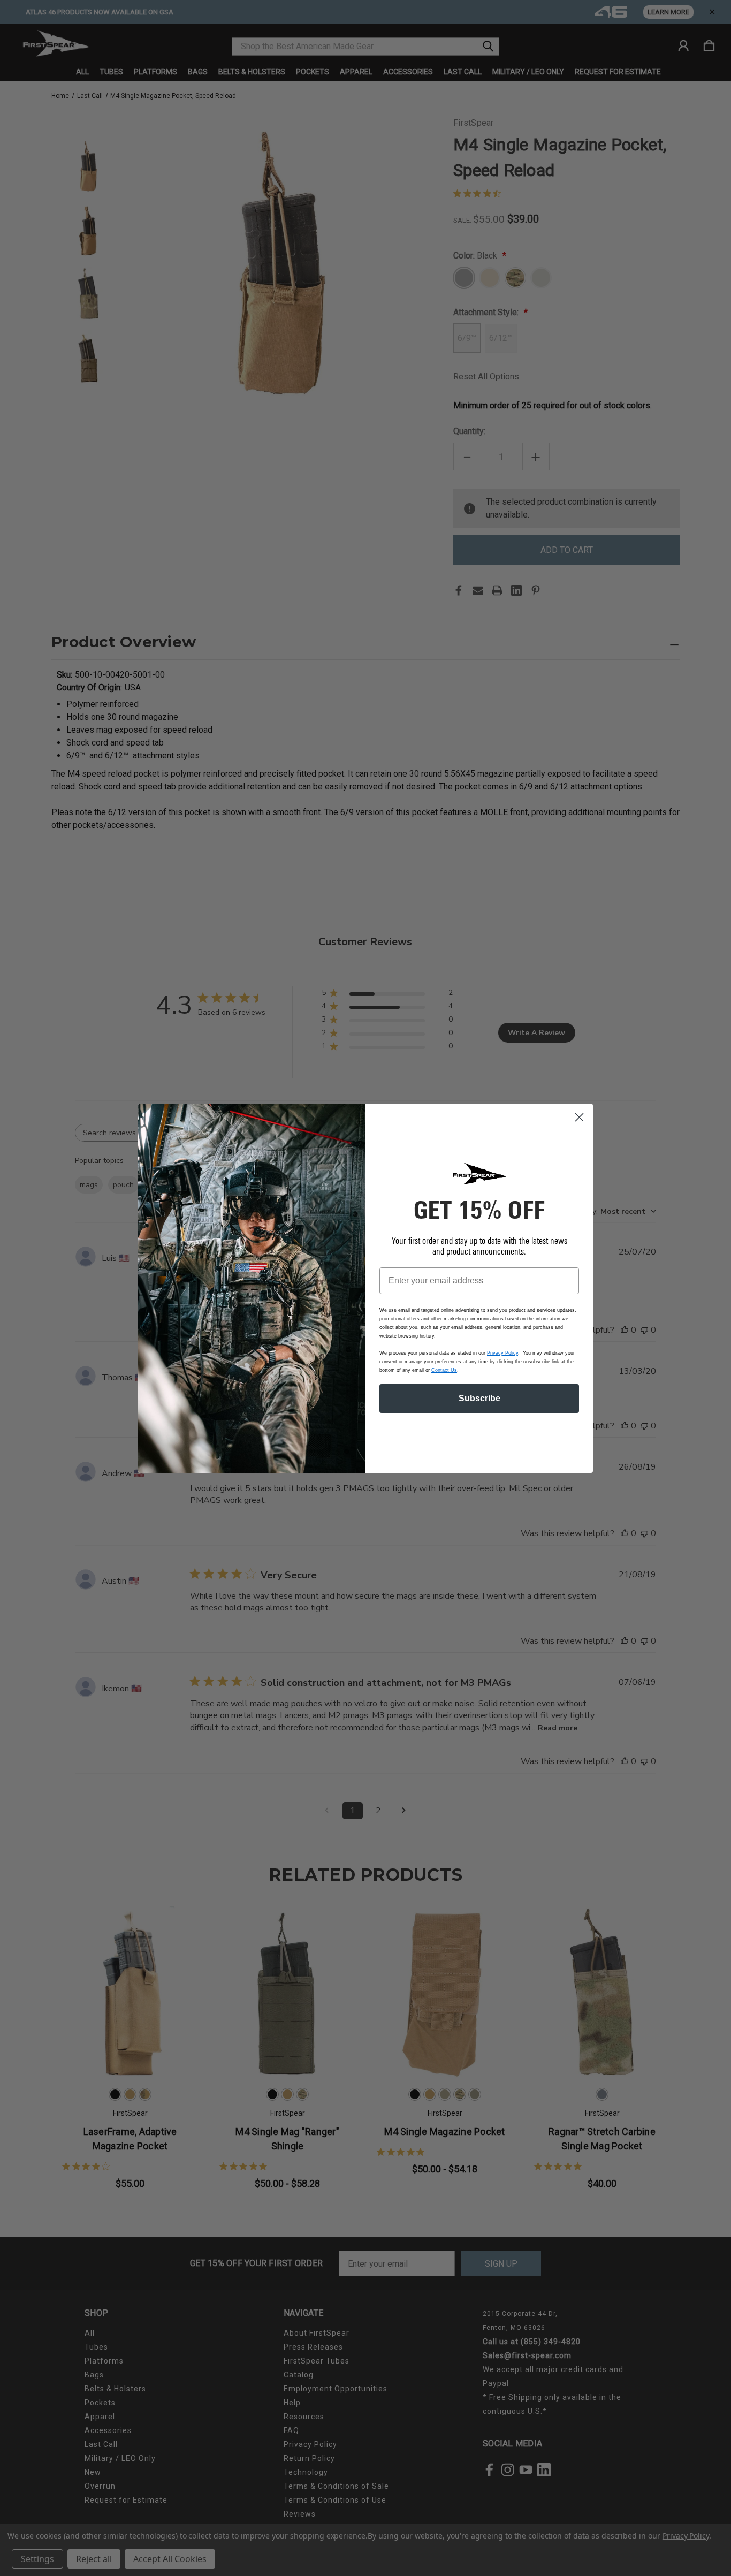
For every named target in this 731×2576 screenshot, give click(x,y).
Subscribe (479, 1398)
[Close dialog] (579, 1117)
